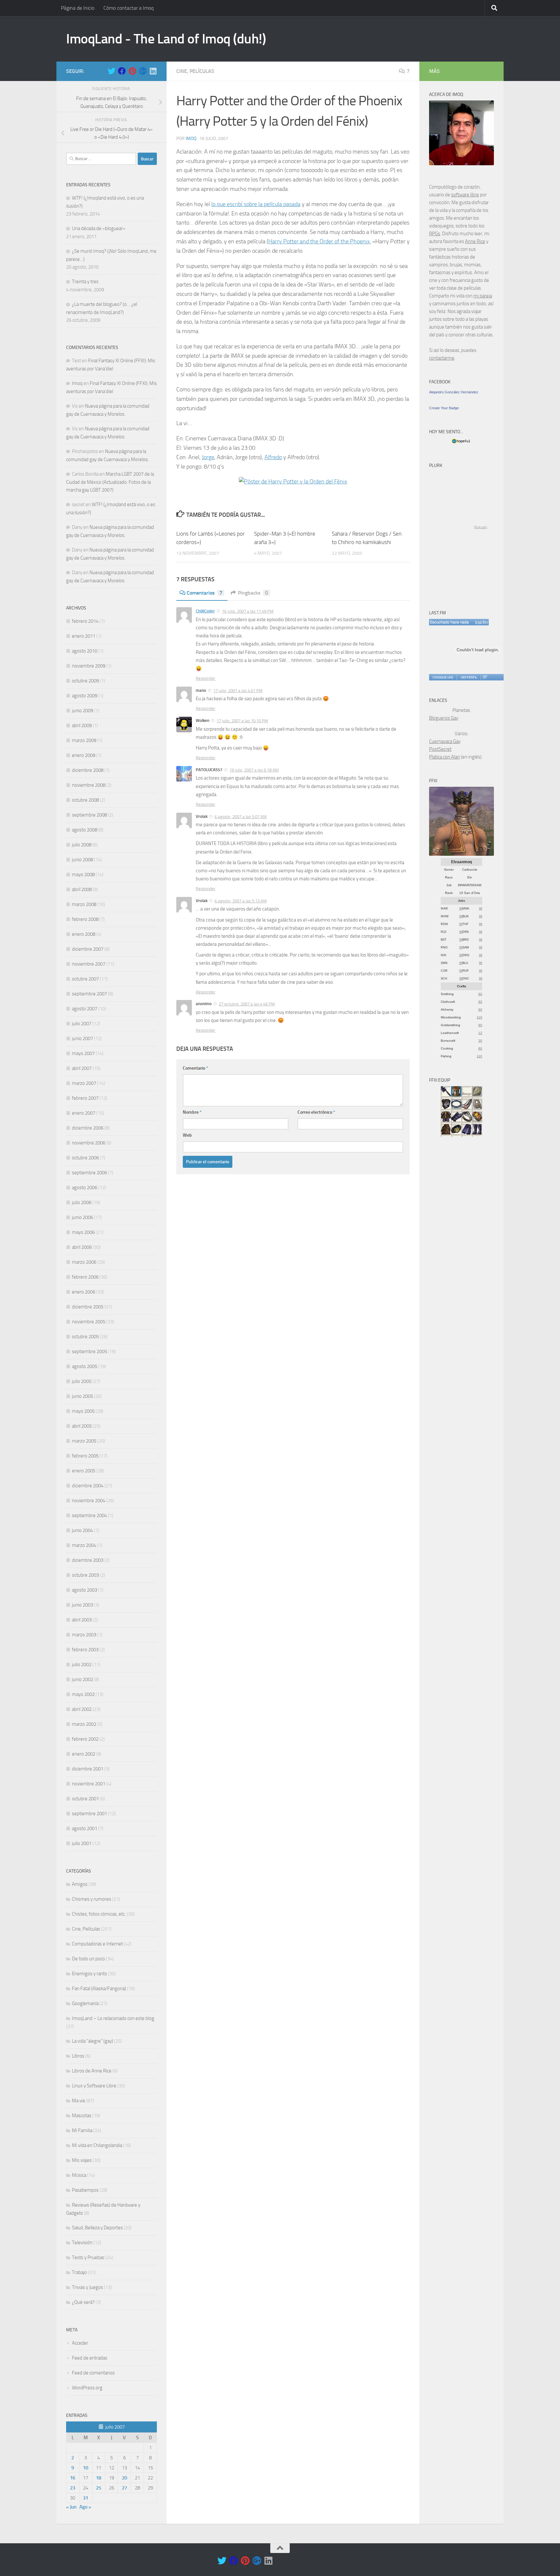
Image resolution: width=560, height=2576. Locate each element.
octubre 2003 (85, 1575)
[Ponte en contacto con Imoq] (461, 164)
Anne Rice (475, 241)
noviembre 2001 (89, 1784)
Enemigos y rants (89, 1974)
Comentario (195, 1068)
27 (124, 2488)
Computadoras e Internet (97, 1944)
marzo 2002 (84, 1724)
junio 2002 (82, 1679)
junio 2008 (82, 860)
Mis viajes (82, 2160)
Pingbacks (253, 593)
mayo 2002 (83, 1694)
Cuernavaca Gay (445, 741)
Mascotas (82, 2116)
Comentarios (204, 593)
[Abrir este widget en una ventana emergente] (485, 677)
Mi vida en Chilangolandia (97, 2145)
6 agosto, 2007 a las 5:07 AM (241, 817)
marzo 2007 (84, 1083)
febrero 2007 (85, 1098)
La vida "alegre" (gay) (93, 2041)
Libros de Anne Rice (92, 2071)
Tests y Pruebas (88, 2257)
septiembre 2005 (89, 1352)
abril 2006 (82, 1247)
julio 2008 (82, 845)
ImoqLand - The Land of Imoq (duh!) (166, 39)
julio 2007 (82, 1024)
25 (99, 2488)
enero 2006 (84, 1292)
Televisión (82, 2243)
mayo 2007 (83, 1053)
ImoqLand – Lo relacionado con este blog (113, 2018)
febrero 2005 (85, 1456)
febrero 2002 (85, 1739)
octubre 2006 (85, 1158)
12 (480, 1033)
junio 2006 (82, 1217)
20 (124, 2478)
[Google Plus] (143, 71)
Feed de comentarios (93, 2373)
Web (187, 1135)
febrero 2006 (85, 1277)
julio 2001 (82, 1843)
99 (461, 909)
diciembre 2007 (88, 949)
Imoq (191, 139)
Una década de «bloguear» (99, 228)
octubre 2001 (85, 1799)
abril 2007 (82, 1068)
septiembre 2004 (89, 1515)
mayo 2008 (83, 875)
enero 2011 (84, 636)
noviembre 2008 (89, 785)
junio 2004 (82, 1530)
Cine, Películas (195, 71)
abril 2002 (82, 1709)
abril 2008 (82, 889)
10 (86, 2468)
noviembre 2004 (89, 1501)
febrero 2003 (85, 1650)
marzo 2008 (84, 904)
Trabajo (79, 2272)
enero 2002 (84, 1754)
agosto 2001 (85, 1828)
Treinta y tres (85, 282)
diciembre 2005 (88, 1307)
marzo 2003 (84, 1635)
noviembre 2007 (89, 964)
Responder (206, 678)
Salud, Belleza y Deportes (97, 2228)
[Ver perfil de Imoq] (469, 677)
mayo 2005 (83, 1411)
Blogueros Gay (444, 718)
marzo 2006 (84, 1262)
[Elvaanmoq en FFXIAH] (461, 854)
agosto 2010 (85, 651)
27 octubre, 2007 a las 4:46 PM (247, 1004)
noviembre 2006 (89, 1143)
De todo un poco (88, 1959)
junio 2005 (82, 1396)
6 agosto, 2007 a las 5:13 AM (241, 901)
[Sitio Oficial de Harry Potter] (293, 482)
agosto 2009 (85, 696)
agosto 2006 (85, 1188)
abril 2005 (82, 1426)
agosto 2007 (85, 1009)
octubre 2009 (85, 681)
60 (480, 994)
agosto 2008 (85, 830)
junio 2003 (82, 1605)
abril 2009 (82, 725)
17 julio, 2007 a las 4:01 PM (238, 691)
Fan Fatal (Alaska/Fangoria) (99, 1989)
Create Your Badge (444, 408)
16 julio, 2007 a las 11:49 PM (248, 611)
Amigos (80, 1884)
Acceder (80, 2343)
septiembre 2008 (89, 815)
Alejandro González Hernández (454, 392)
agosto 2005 (85, 1366)
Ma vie (79, 2101)
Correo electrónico (316, 1112)
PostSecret (440, 749)
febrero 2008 (85, 919)
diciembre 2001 (88, 1769)
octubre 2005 (85, 1337)
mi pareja (483, 296)
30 (480, 1041)
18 (99, 2478)
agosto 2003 (85, 1590)
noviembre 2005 (89, 1322)
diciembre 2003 (88, 1560)
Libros (78, 2056)
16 (73, 2478)
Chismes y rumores (92, 1899)
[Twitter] (111, 71)
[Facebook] (122, 71)
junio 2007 (82, 1039)
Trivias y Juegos (87, 2287)
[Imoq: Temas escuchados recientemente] (459, 622)
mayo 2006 (83, 1232)
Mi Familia (82, 2130)
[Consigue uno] (443, 677)
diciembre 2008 (88, 770)
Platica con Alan (444, 757)
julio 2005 (82, 1381)
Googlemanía (85, 2003)
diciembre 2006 (88, 1128)
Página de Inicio (78, 8)
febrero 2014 (85, 621)
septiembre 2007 (89, 994)
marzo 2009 (84, 740)
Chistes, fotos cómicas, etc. (99, 1914)
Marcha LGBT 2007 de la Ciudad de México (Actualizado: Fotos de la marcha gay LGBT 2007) (110, 482)
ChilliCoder (205, 611)
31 (86, 2498)
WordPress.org (87, 2388)
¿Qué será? (83, 2302)
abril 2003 (82, 1620)
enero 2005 (84, 1471)
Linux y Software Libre (94, 2086)
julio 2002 (82, 1665)
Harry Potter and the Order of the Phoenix (319, 241)
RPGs (435, 234)
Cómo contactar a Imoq (128, 8)
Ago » (85, 2507)
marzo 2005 (84, 1441)
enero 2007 (84, 1113)
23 (73, 2488)
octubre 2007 (85, 979)
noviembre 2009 (89, 666)
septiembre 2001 (89, 1814)
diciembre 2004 (88, 1486)
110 (479, 1017)
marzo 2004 (84, 1545)
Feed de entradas (90, 2358)
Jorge (208, 457)
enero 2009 (84, 755)
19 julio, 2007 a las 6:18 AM (254, 770)
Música (79, 2175)
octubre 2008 (85, 800)
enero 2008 (84, 934)
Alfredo (273, 457)
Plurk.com (481, 527)
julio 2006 (82, 1202)
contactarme (442, 358)
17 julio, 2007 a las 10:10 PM (242, 721)
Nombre (192, 1112)
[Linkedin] (153, 71)
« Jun (71, 2507)
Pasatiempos (85, 2190)
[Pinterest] (132, 71)
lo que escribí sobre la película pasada (256, 204)
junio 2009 (82, 711)
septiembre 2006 (89, 1173)
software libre (465, 195)
